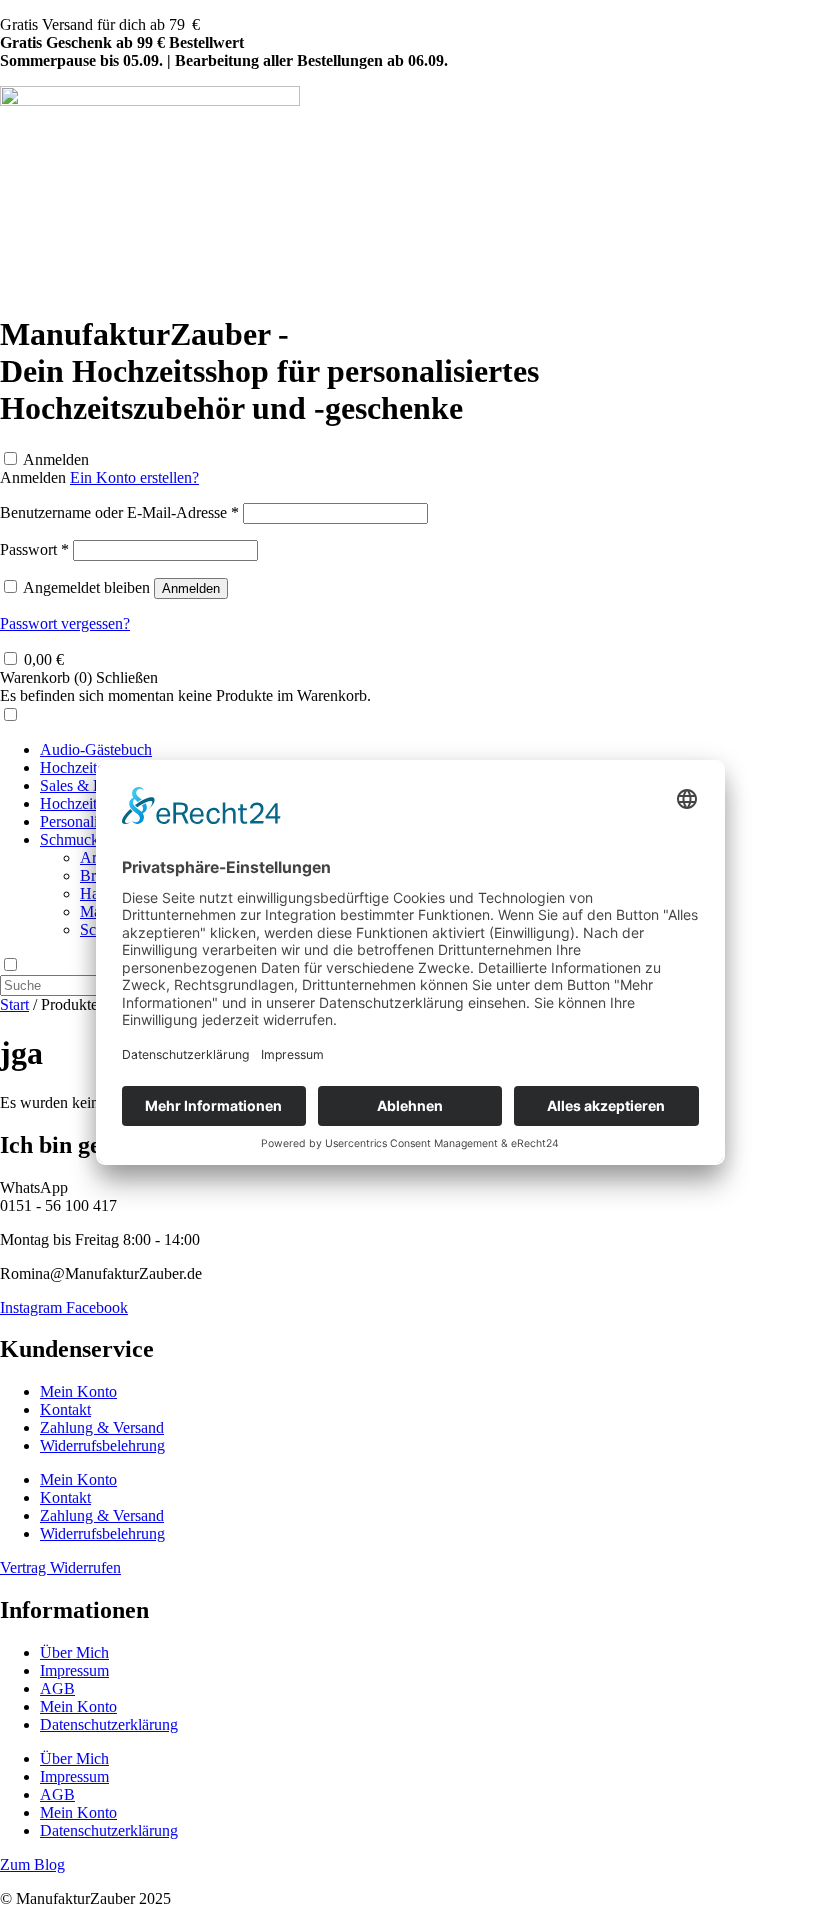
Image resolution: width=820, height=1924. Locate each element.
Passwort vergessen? (65, 623)
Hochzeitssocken (93, 803)
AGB (57, 1688)
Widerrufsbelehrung (102, 1445)
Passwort (34, 549)
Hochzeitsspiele (89, 767)
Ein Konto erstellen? (134, 477)
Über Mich (74, 1652)
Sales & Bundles (92, 785)
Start (14, 1004)
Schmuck (69, 839)
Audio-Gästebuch (96, 749)
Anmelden (56, 459)
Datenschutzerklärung (109, 1724)
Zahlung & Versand (102, 1427)
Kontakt (65, 1409)
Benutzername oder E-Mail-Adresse (119, 512)
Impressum (74, 1670)
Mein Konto (78, 1391)
